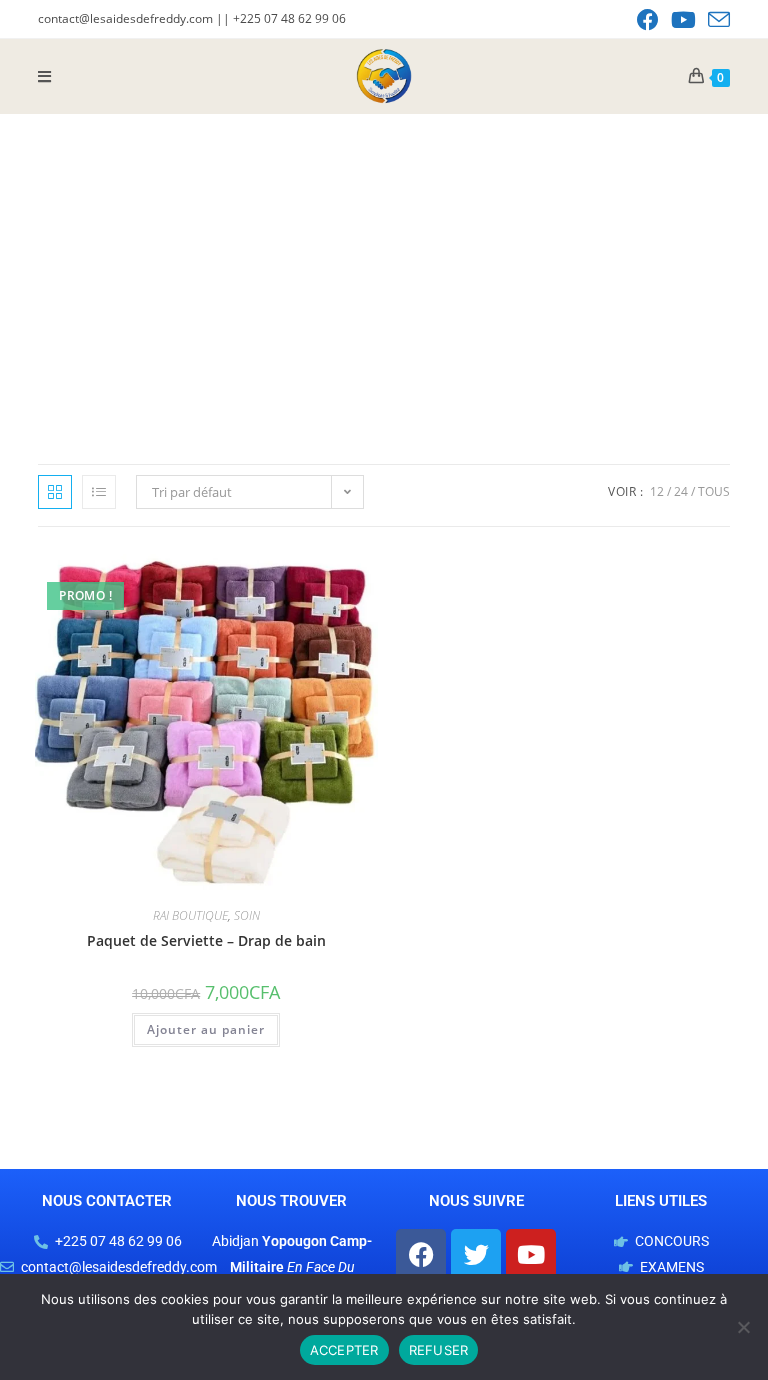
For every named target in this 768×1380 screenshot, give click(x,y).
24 (681, 491)
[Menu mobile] (45, 76)
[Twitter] (476, 1254)
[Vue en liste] (99, 492)
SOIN (247, 915)
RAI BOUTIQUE (190, 915)
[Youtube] (531, 1254)
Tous (714, 491)
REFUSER (439, 1350)
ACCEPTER (344, 1350)
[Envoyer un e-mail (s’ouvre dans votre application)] (716, 20)
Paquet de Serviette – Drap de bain (206, 940)
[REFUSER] (743, 1327)
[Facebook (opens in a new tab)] (648, 20)
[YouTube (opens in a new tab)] (683, 20)
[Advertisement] (384, 264)
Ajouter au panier (206, 1029)
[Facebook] (421, 1254)
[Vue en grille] (55, 492)
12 (657, 491)
